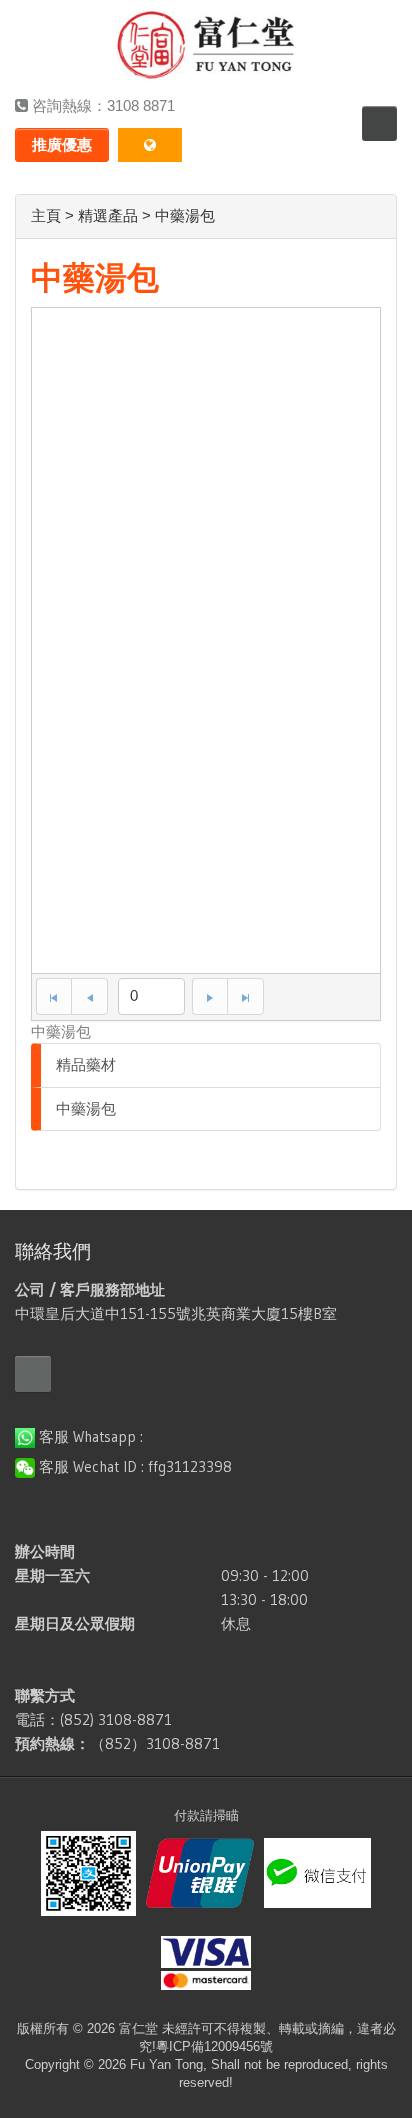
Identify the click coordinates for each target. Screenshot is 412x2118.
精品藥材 (86, 1064)
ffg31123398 (190, 1466)
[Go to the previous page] (89, 996)
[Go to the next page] (210, 996)
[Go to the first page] (54, 996)
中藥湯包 (86, 1108)
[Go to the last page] (245, 996)
